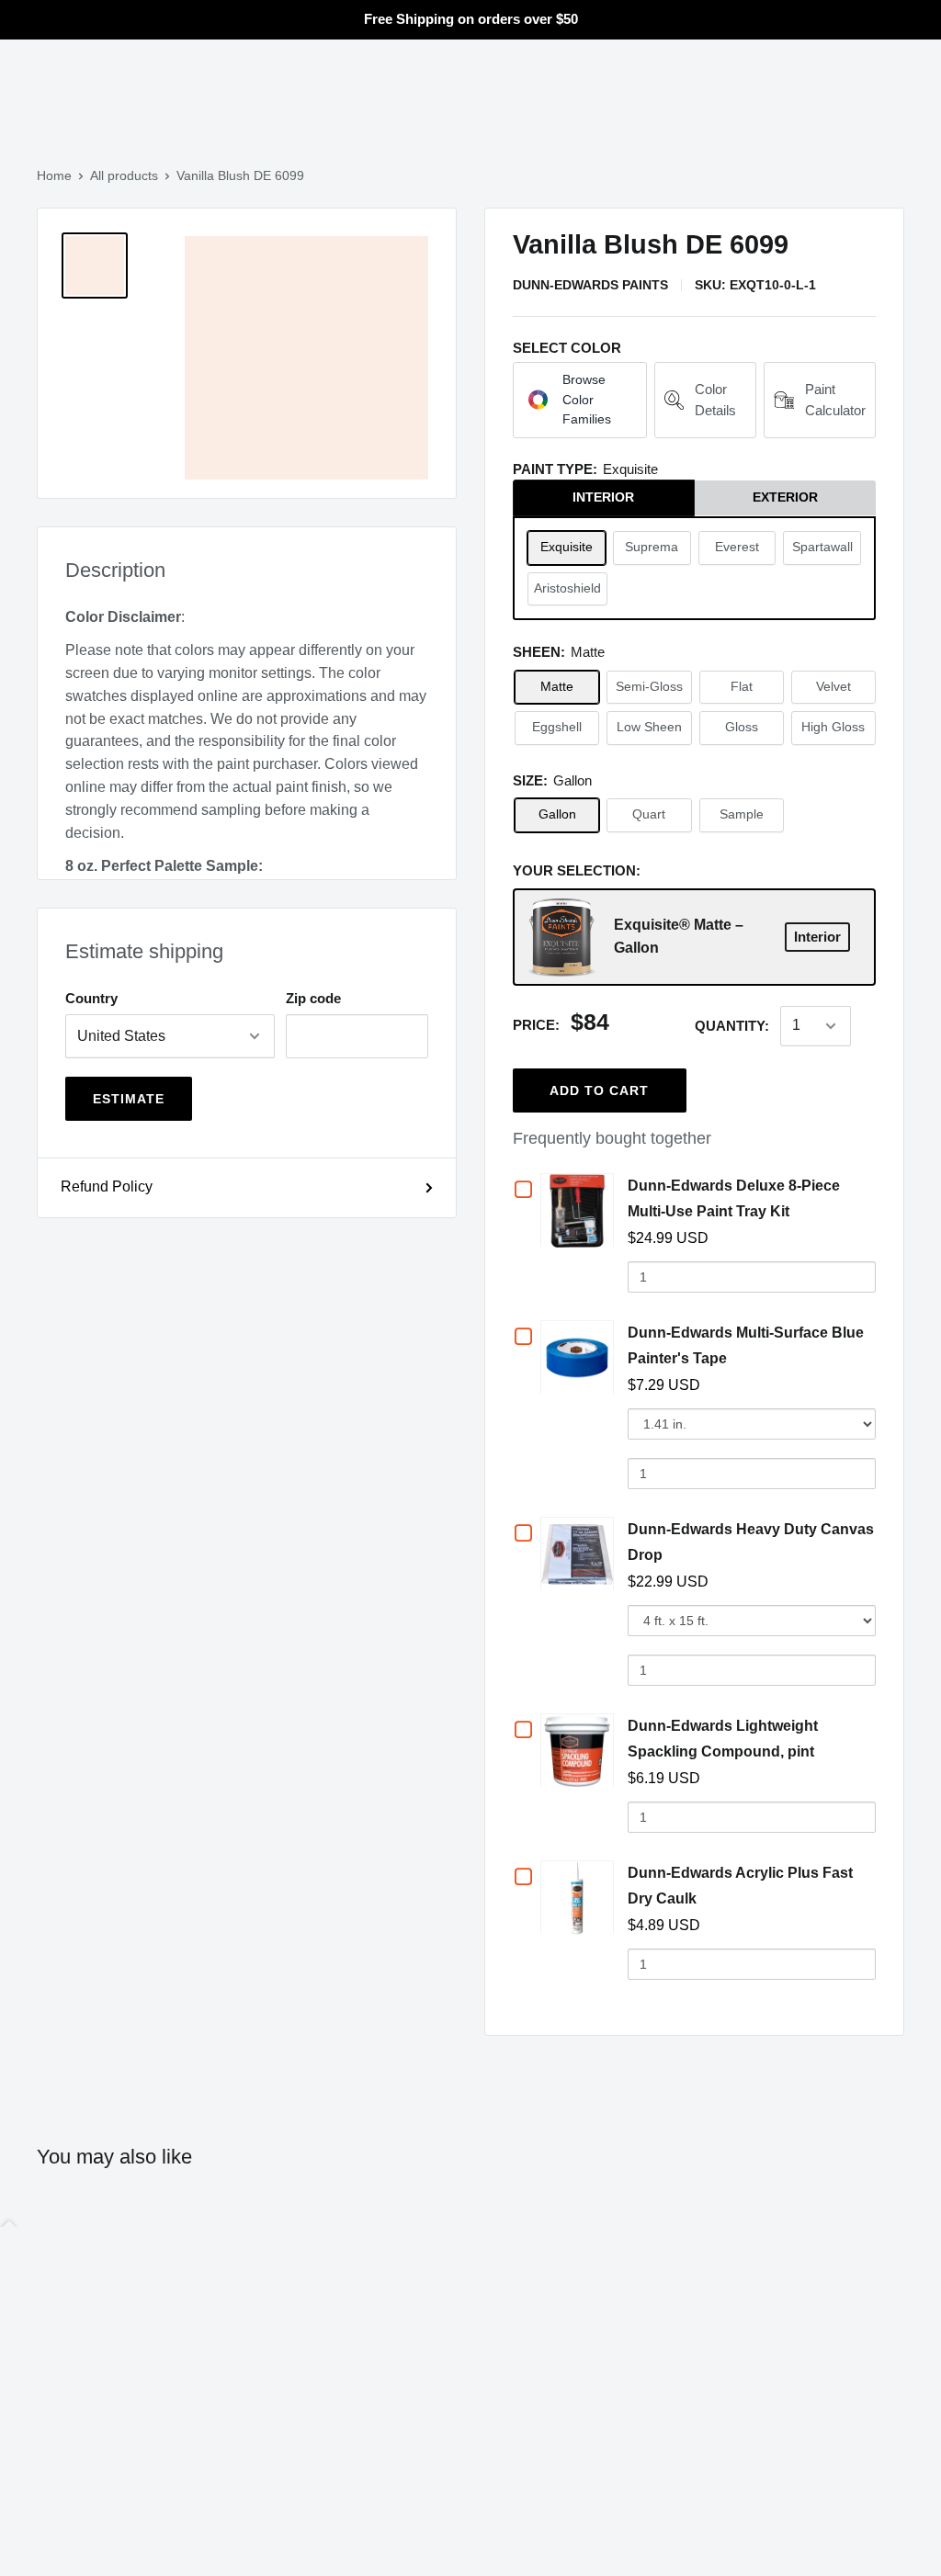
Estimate (129, 1099)
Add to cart (599, 1090)
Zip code (313, 998)
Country (91, 998)
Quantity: (732, 1026)
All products (124, 175)
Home (54, 175)
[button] (580, 400)
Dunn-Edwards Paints (590, 285)
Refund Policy (107, 1186)
